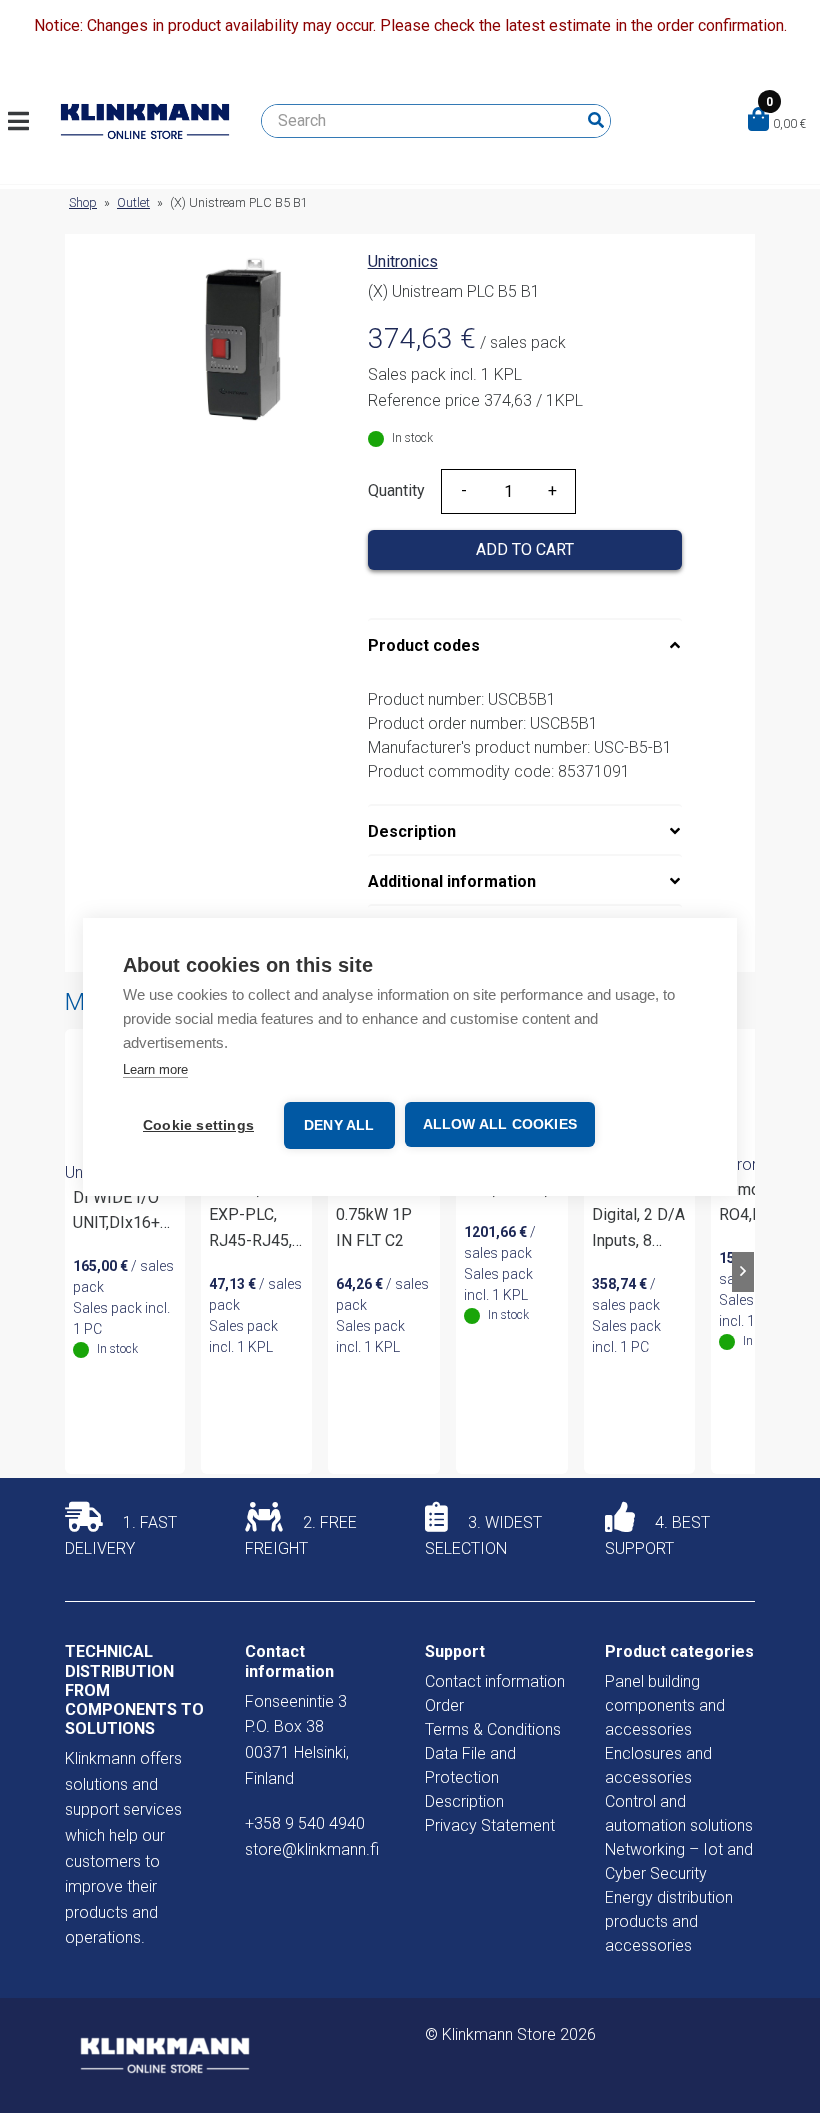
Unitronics (403, 261)
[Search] (596, 121)
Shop (83, 202)
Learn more (155, 1069)
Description (412, 831)
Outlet (133, 202)
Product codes (424, 645)
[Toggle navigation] (26, 121)
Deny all (339, 1125)
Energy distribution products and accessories (669, 1921)
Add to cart (525, 549)
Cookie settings (198, 1125)
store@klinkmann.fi (312, 1849)
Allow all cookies (500, 1124)
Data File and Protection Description (470, 1777)
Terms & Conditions (493, 1729)
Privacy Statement (490, 1825)
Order (444, 1705)
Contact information (495, 1681)
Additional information (452, 881)
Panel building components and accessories (665, 1705)
